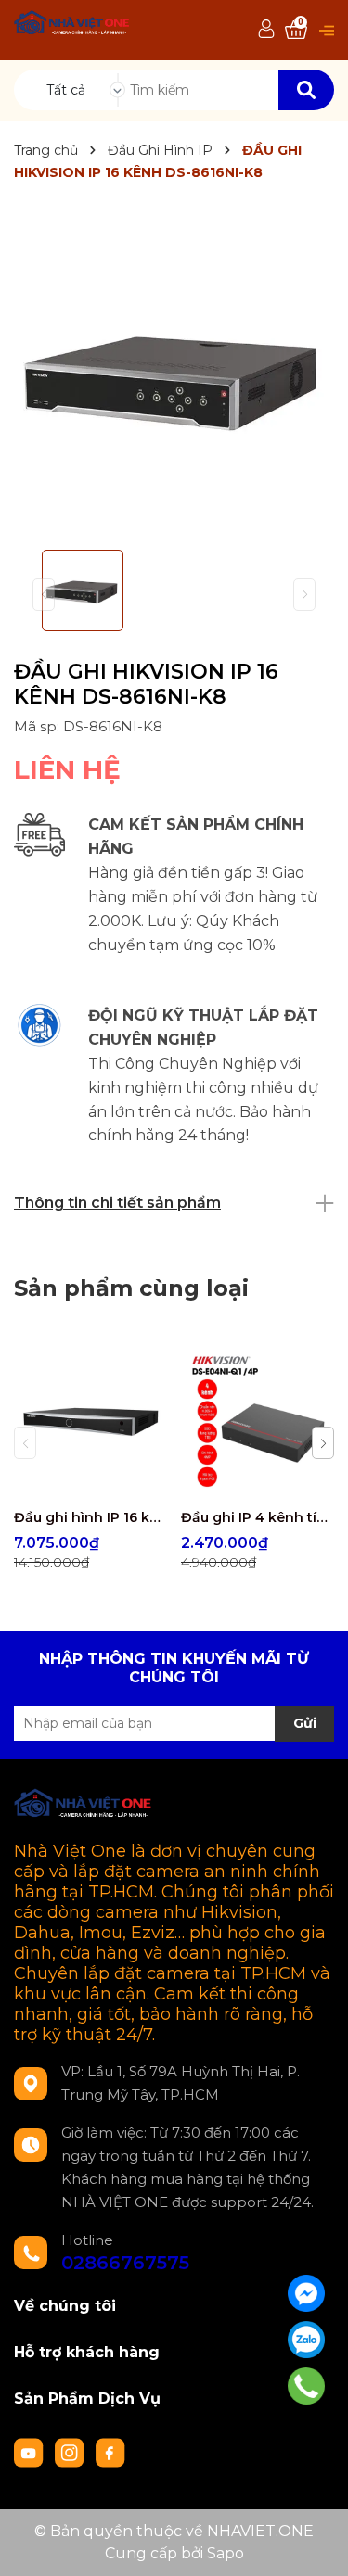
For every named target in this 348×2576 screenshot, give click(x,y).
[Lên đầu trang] (316, 2544)
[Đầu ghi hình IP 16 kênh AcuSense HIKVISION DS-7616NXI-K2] (90, 1422)
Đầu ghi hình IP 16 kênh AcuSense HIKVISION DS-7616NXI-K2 (90, 1517)
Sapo (226, 2553)
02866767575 (125, 2263)
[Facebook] (306, 2293)
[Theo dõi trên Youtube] (31, 2451)
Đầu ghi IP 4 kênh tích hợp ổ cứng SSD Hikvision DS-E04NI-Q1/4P (258, 1517)
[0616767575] (307, 2386)
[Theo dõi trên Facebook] (110, 2451)
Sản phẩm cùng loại (131, 1288)
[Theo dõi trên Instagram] (71, 2451)
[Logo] (72, 25)
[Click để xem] (174, 376)
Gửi (305, 1723)
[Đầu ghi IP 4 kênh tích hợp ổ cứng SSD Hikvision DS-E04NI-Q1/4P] (258, 1422)
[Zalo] (306, 2340)
